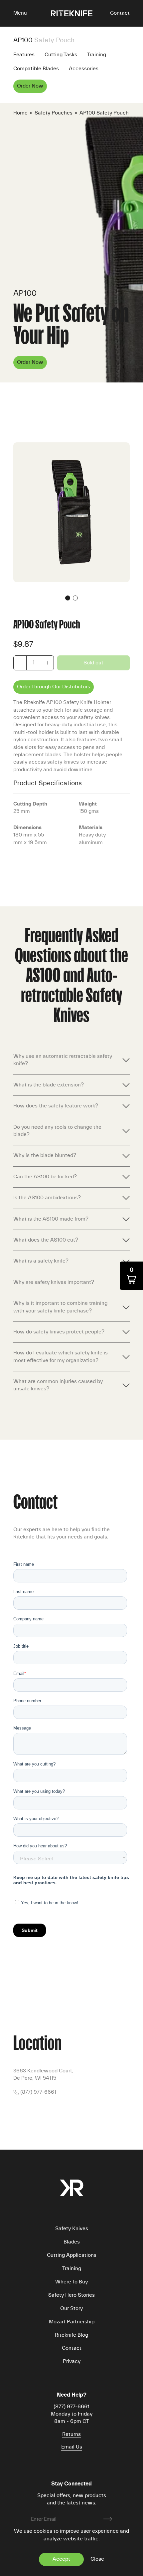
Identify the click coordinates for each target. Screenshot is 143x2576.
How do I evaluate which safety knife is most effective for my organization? (61, 1357)
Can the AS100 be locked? (45, 1177)
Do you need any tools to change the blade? (57, 1131)
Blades (72, 2242)
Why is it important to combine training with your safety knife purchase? (60, 1307)
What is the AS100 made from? (51, 1219)
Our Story (71, 2309)
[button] (17, 13)
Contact (120, 13)
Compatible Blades (36, 69)
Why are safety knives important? (54, 1283)
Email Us (72, 2447)
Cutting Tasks (61, 55)
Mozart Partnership (72, 2322)
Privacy (72, 2362)
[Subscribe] (108, 2519)
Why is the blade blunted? (45, 1156)
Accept (61, 2559)
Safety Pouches (54, 113)
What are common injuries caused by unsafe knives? (58, 1385)
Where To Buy (71, 2282)
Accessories (84, 69)
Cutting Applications (72, 2255)
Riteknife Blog (71, 2335)
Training (97, 55)
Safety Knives (72, 2229)
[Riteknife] (72, 13)
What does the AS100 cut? (46, 1240)
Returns (71, 2435)
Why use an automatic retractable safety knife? (63, 1060)
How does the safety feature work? (56, 1106)
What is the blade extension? (49, 1085)
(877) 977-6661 (38, 2092)
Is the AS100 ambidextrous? (47, 1198)
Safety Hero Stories (71, 2295)
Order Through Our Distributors (54, 687)
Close (97, 2559)
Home (20, 113)
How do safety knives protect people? (59, 1332)
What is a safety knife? (41, 1261)
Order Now (30, 86)
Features (24, 55)
